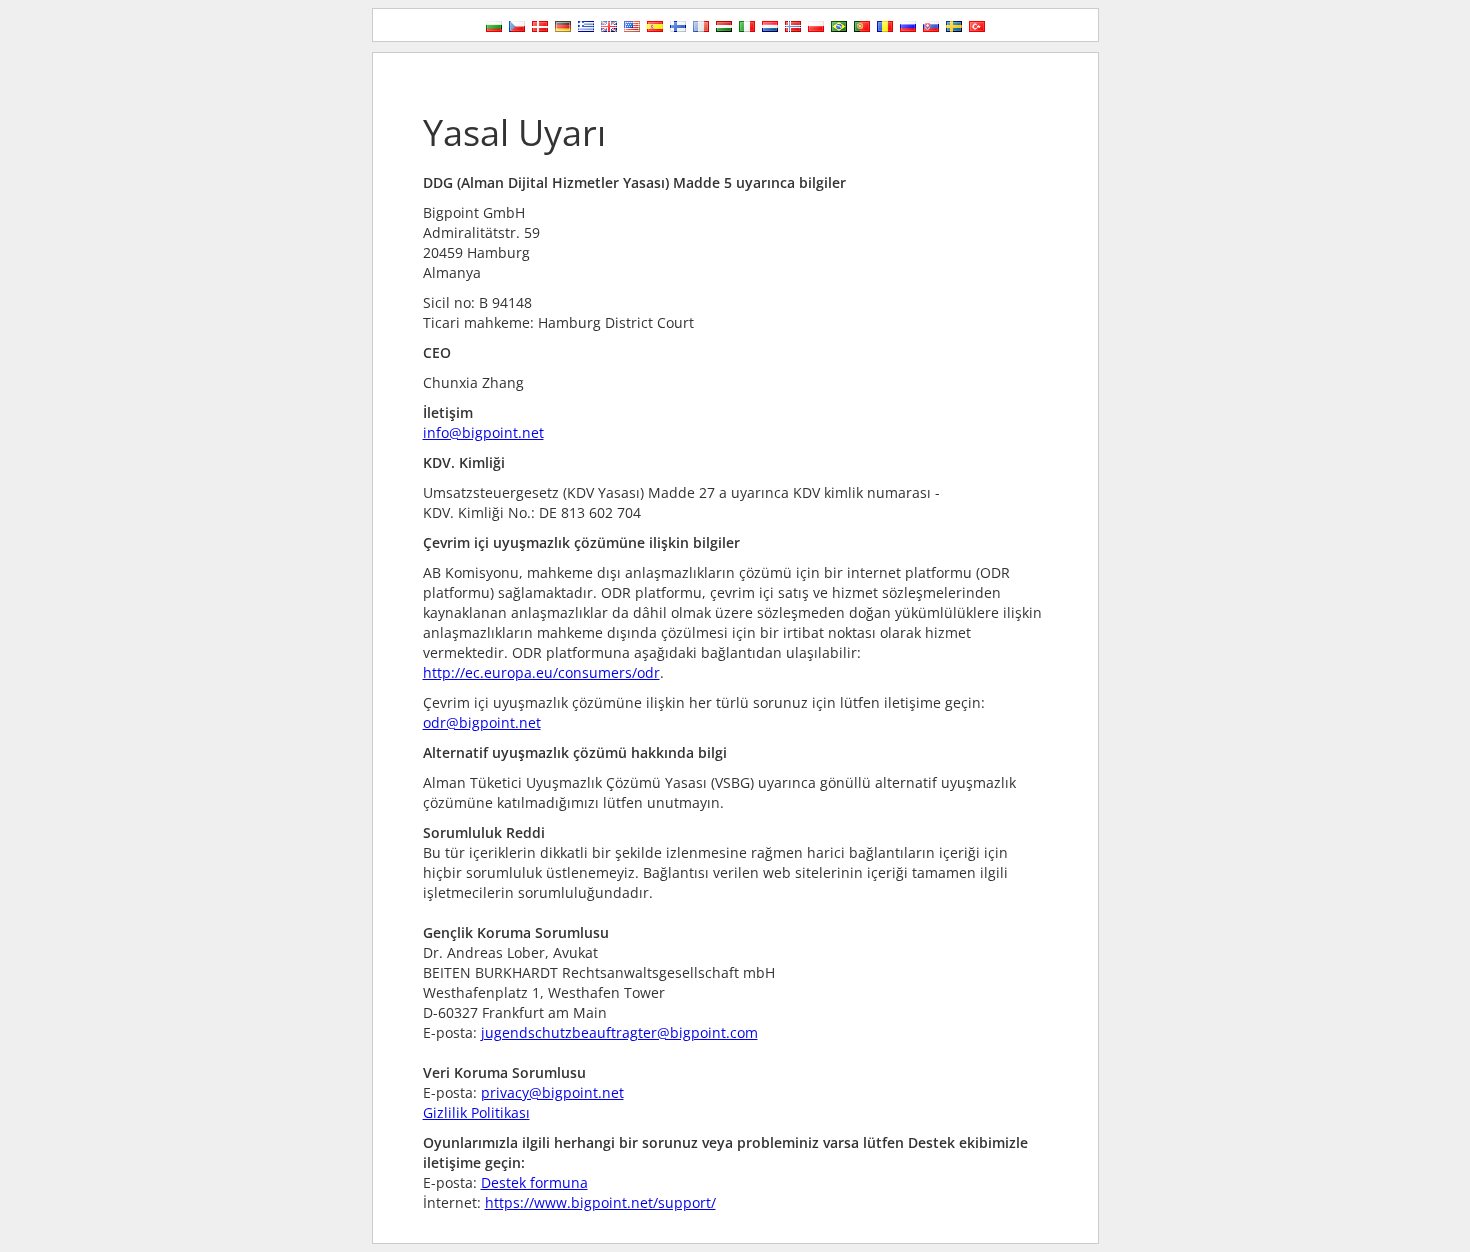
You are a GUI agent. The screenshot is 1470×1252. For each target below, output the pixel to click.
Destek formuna (534, 1182)
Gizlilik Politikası (476, 1112)
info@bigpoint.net (483, 432)
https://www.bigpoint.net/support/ (600, 1202)
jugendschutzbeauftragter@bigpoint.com (619, 1032)
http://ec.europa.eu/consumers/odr (541, 672)
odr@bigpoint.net (482, 722)
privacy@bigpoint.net (552, 1092)
